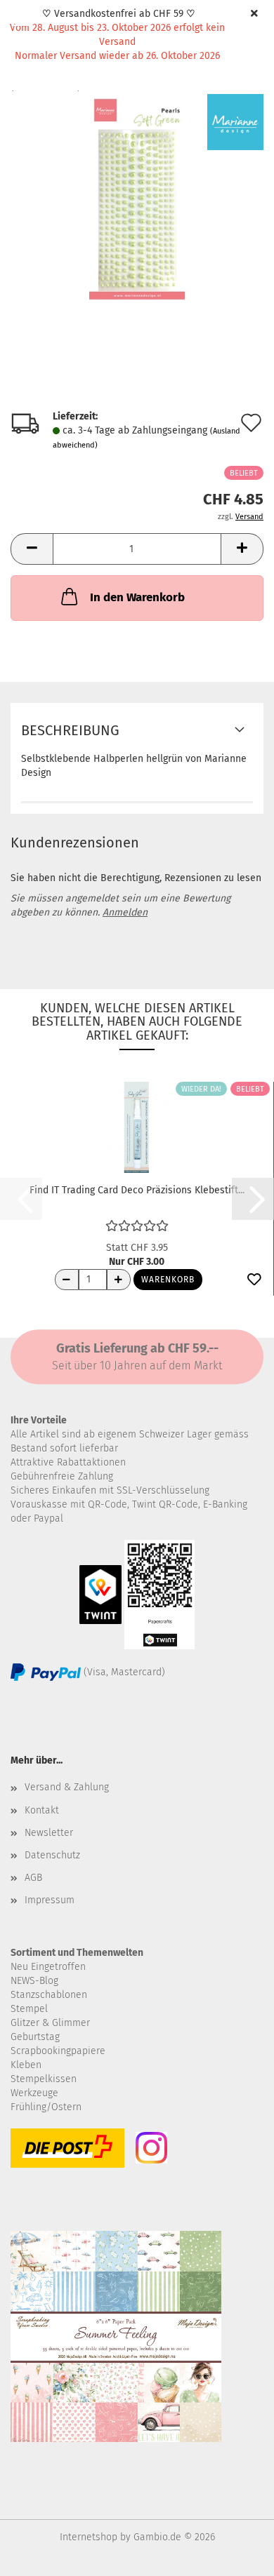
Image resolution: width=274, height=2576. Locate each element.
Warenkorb (168, 1280)
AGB (33, 1878)
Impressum (50, 1900)
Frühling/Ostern (46, 2107)
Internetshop (89, 2537)
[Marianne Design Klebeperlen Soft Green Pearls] (137, 199)
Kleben (26, 2065)
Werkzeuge (34, 2093)
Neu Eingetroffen (48, 1967)
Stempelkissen (44, 2079)
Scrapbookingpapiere (58, 2051)
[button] (32, 549)
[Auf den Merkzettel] (254, 1280)
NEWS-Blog (34, 1981)
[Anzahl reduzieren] (67, 1280)
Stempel (29, 2009)
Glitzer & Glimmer (50, 2023)
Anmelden (125, 912)
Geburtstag (35, 2037)
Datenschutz (52, 1855)
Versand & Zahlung (67, 1787)
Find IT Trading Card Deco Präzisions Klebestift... (137, 1190)
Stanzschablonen (49, 1995)
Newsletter (49, 1833)
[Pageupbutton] (235, 2555)
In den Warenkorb (137, 597)
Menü (21, 21)
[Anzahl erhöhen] (119, 1280)
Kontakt (42, 1810)
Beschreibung (70, 730)
